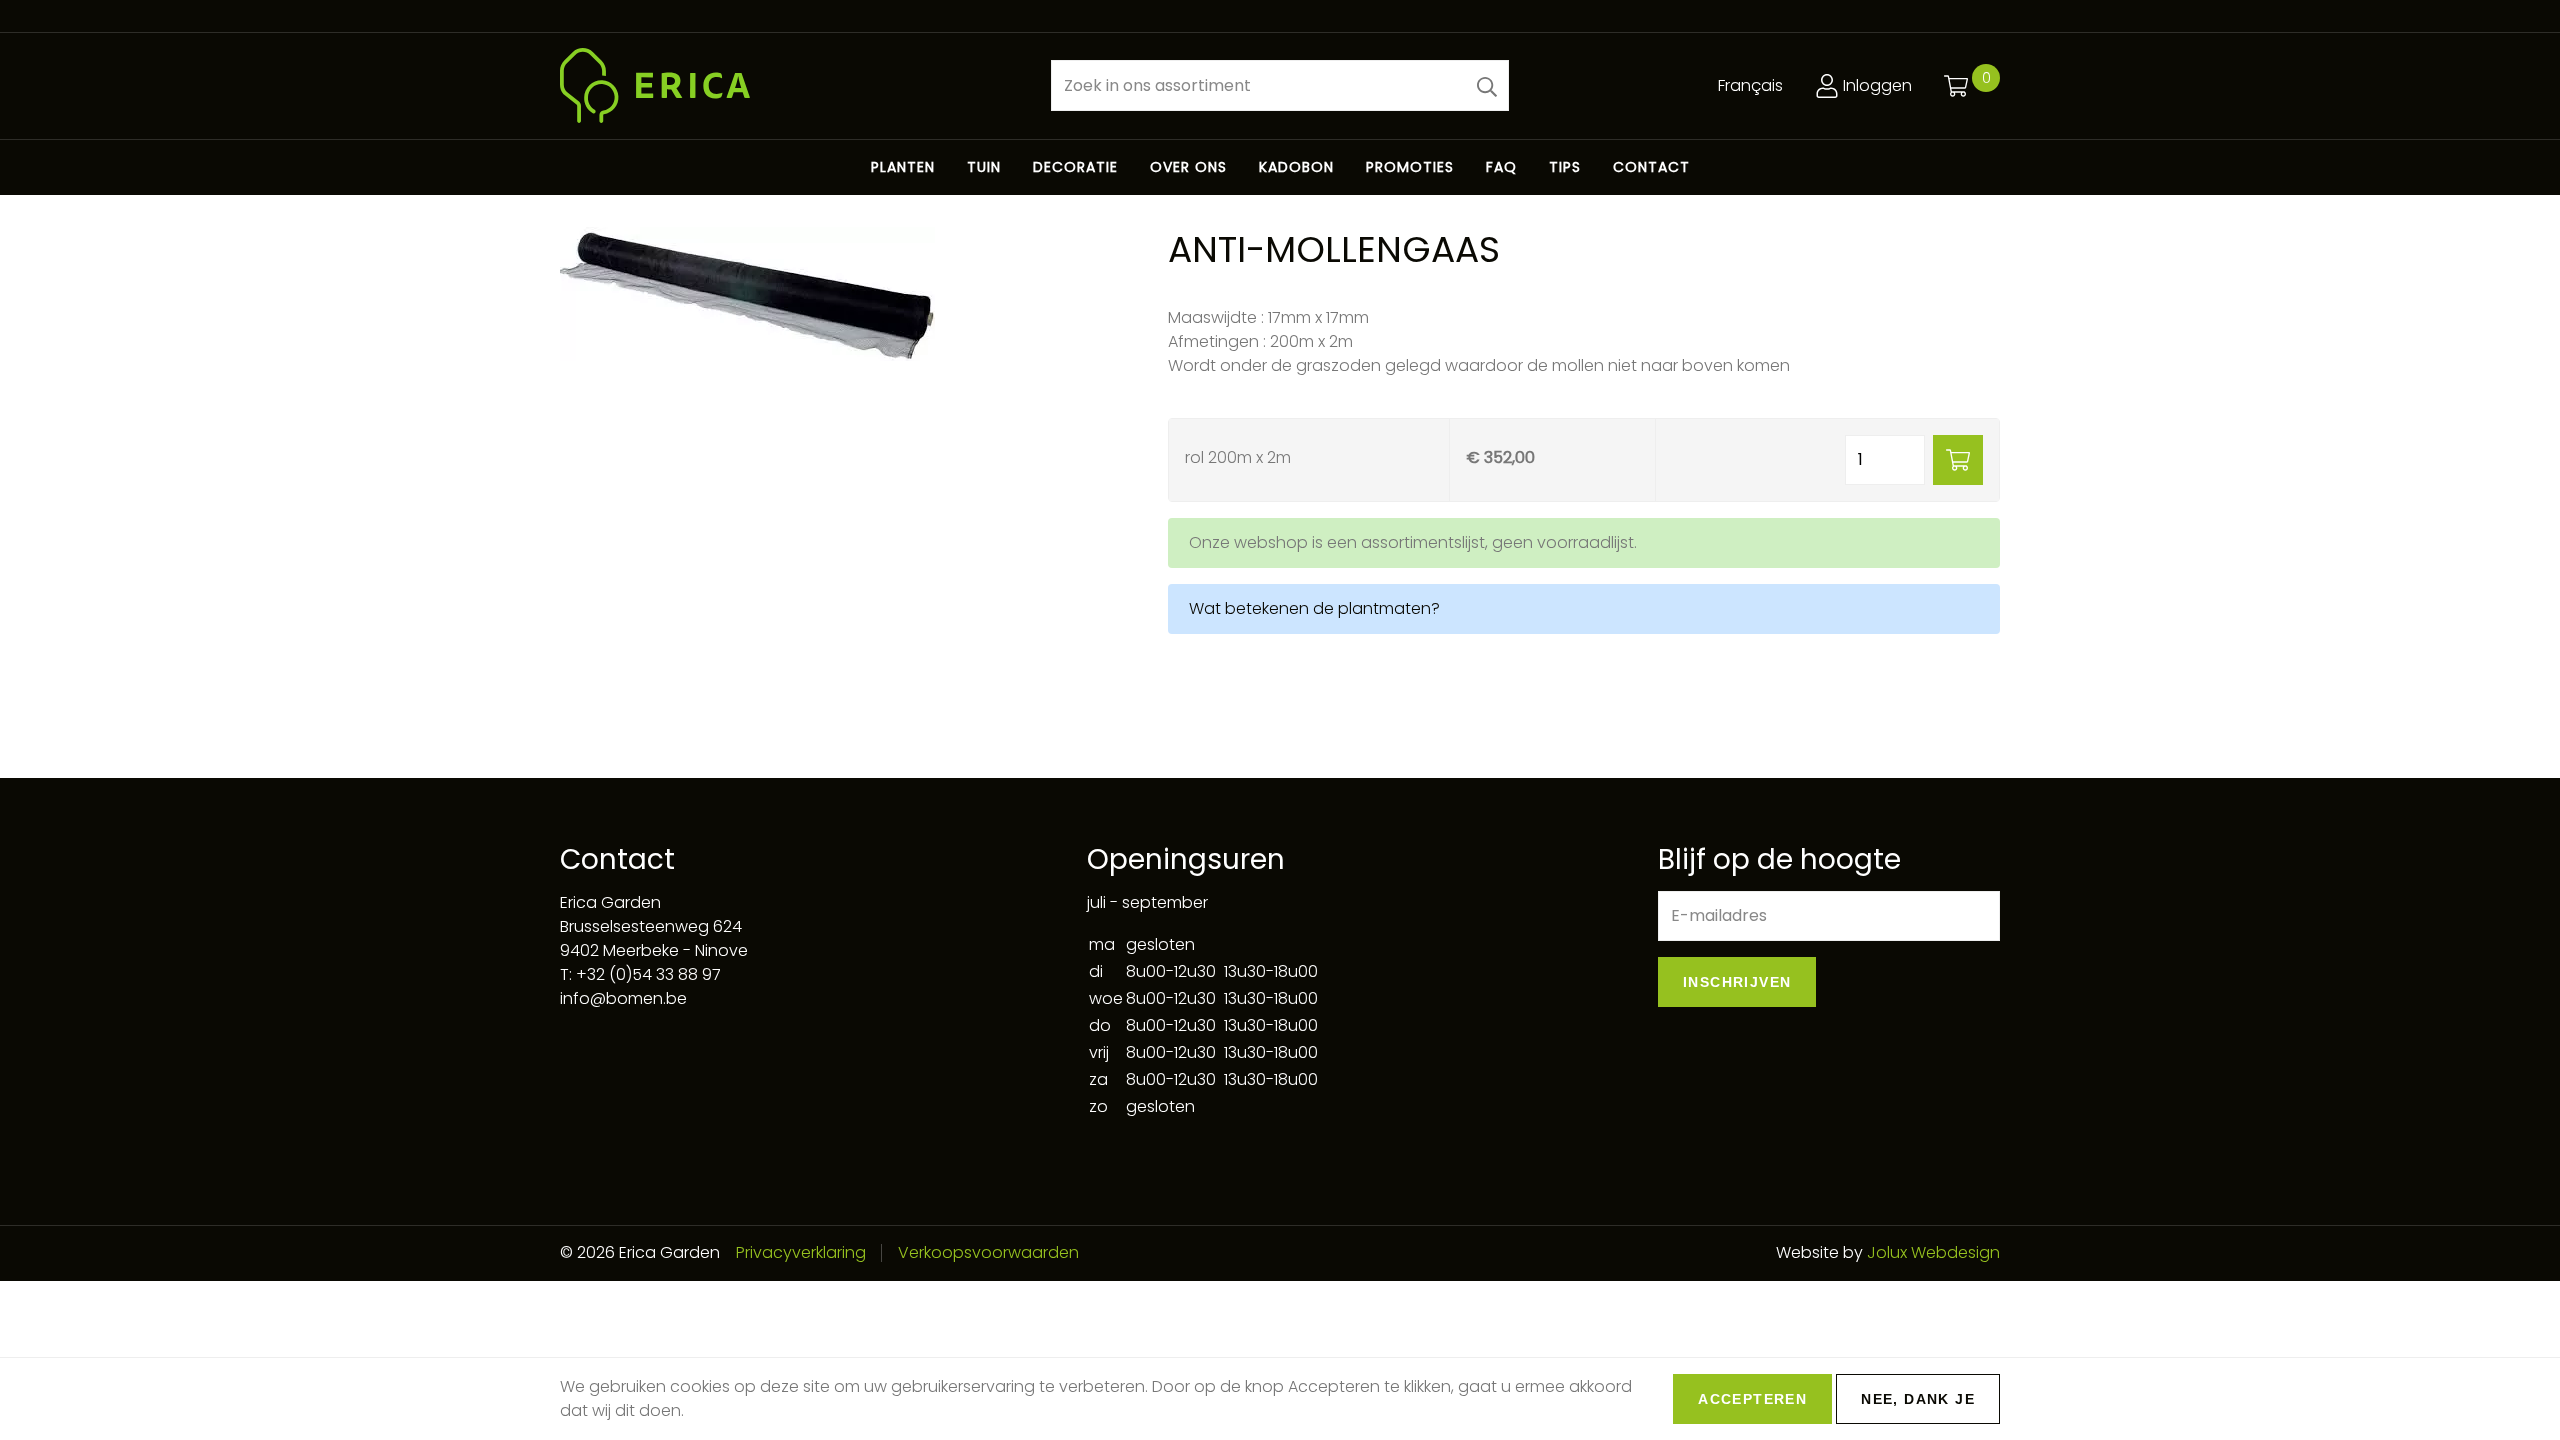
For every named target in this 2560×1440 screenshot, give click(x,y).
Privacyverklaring (801, 1252)
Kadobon (1296, 167)
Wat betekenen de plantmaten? (1314, 608)
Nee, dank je (1918, 1399)
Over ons (1188, 167)
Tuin (984, 167)
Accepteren (1752, 1399)
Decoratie (1075, 167)
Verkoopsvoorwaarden (988, 1252)
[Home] (789, 85)
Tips (1565, 167)
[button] (1487, 85)
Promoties (1410, 167)
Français (1750, 85)
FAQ (1501, 167)
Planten (903, 167)
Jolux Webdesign (1933, 1252)
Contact (1651, 167)
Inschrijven (1737, 982)
